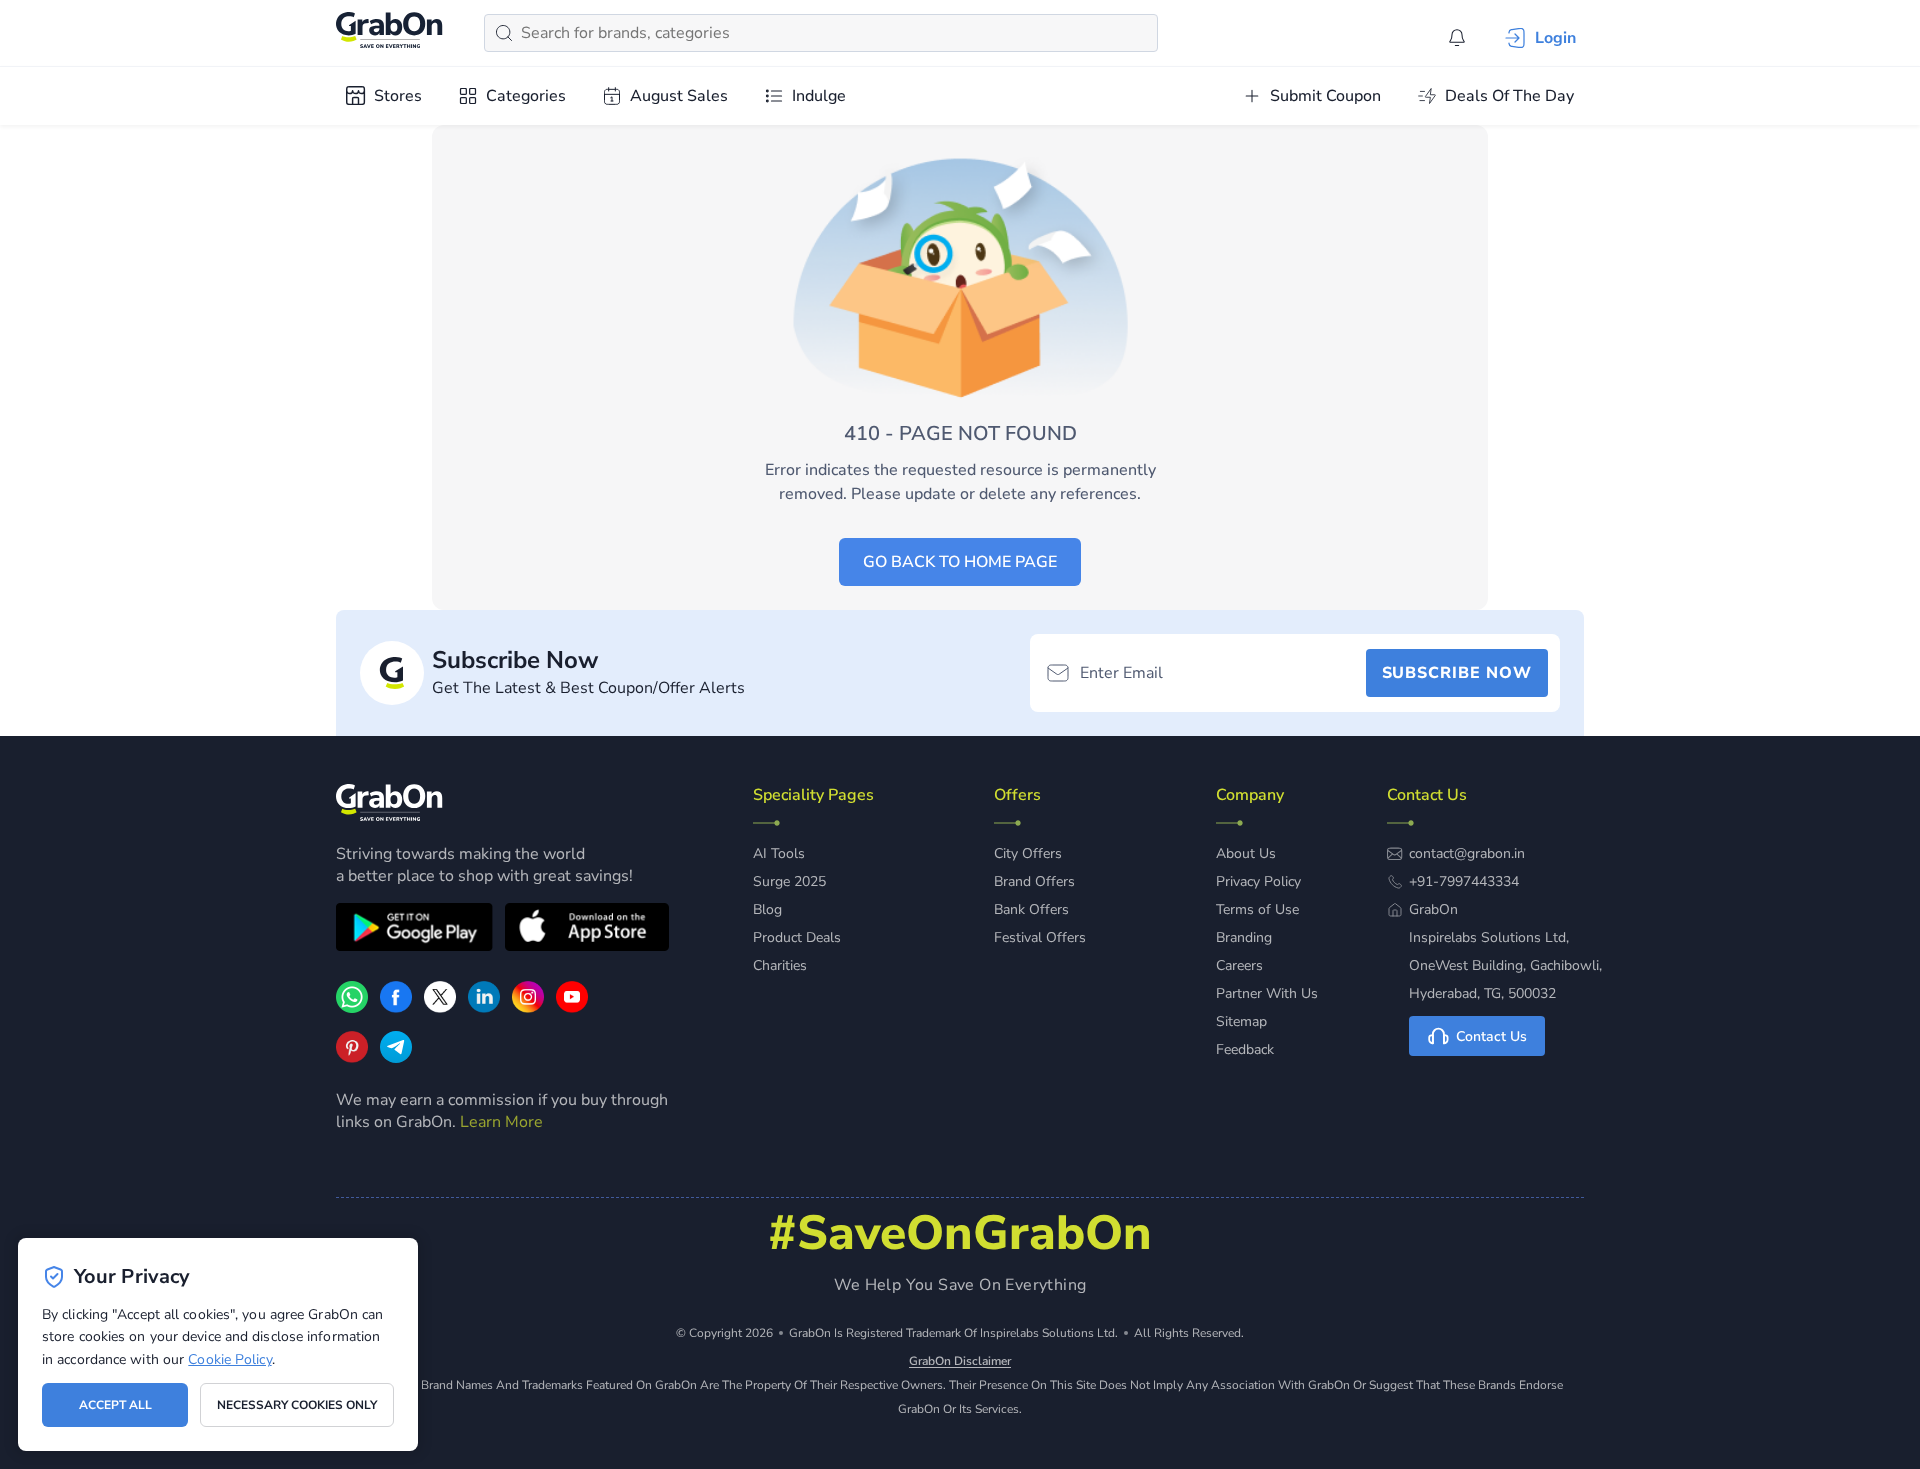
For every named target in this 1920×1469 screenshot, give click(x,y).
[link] (396, 1008)
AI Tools (779, 853)
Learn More (501, 1122)
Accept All (115, 1405)
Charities (780, 965)
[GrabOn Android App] (414, 930)
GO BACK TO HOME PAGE (960, 562)
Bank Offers (1031, 909)
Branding (1244, 937)
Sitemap (1241, 1021)
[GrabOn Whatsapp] (352, 1008)
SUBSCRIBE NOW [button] (1457, 673)
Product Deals (797, 937)
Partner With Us (1267, 993)
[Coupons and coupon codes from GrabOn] (390, 33)
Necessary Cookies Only (297, 1405)
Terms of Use (1257, 909)
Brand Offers (1034, 881)
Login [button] (1555, 38)
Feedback (1245, 1049)
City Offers (1028, 853)
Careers (1239, 965)
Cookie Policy (229, 1359)
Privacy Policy (1258, 881)
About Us (1246, 853)
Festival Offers (1040, 937)
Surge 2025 (789, 881)
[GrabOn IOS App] (587, 930)
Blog (767, 909)
